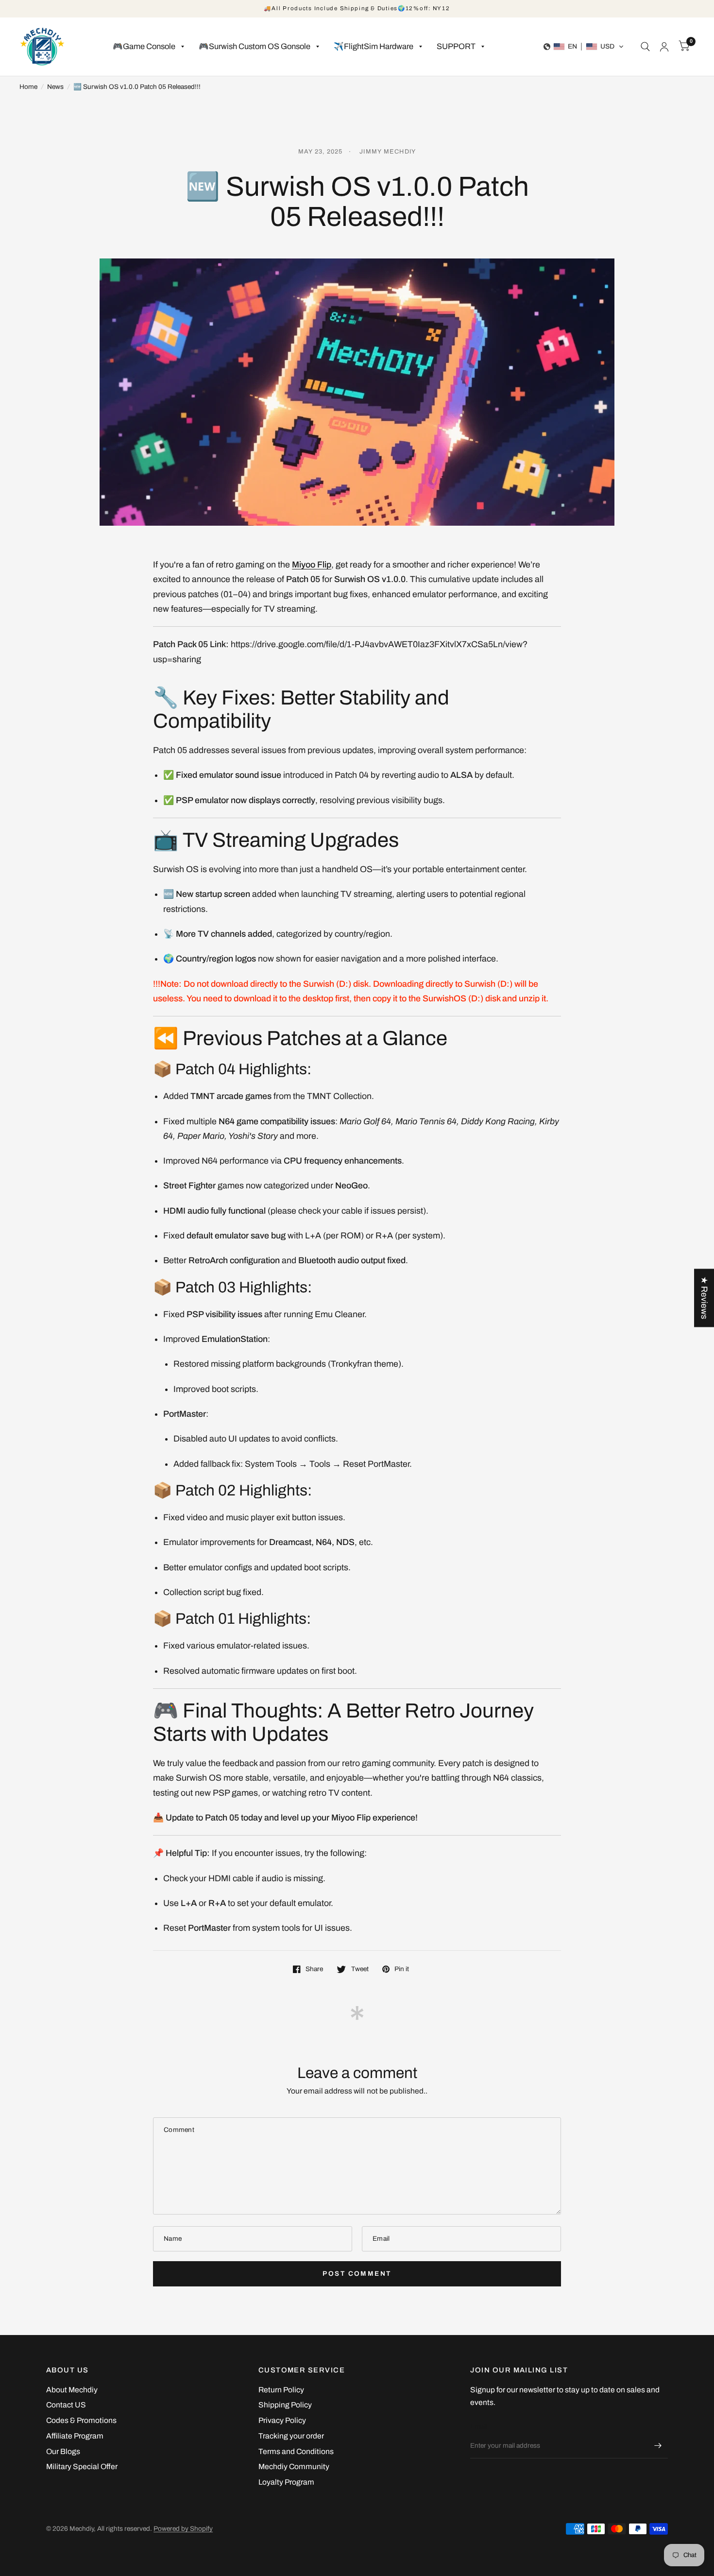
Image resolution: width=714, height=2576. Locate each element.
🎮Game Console (144, 46)
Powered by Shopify (183, 2529)
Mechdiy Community (294, 2466)
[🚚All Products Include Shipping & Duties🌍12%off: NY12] (357, 9)
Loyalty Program (286, 2482)
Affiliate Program (75, 2436)
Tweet (360, 1969)
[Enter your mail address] (658, 2446)
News (55, 87)
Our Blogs (63, 2451)
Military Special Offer (82, 2466)
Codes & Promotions (81, 2420)
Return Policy (281, 2390)
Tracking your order (291, 2436)
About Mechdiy (72, 2390)
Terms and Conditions (296, 2451)
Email (479, 2427)
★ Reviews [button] (704, 1298)
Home (28, 87)
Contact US (66, 2405)
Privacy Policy (282, 2420)
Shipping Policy (285, 2405)
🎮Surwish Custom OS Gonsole (255, 46)
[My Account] (664, 47)
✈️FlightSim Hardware (374, 46)
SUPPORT (456, 46)
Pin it (402, 1969)
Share (314, 1969)
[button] (584, 47)
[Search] (645, 47)
